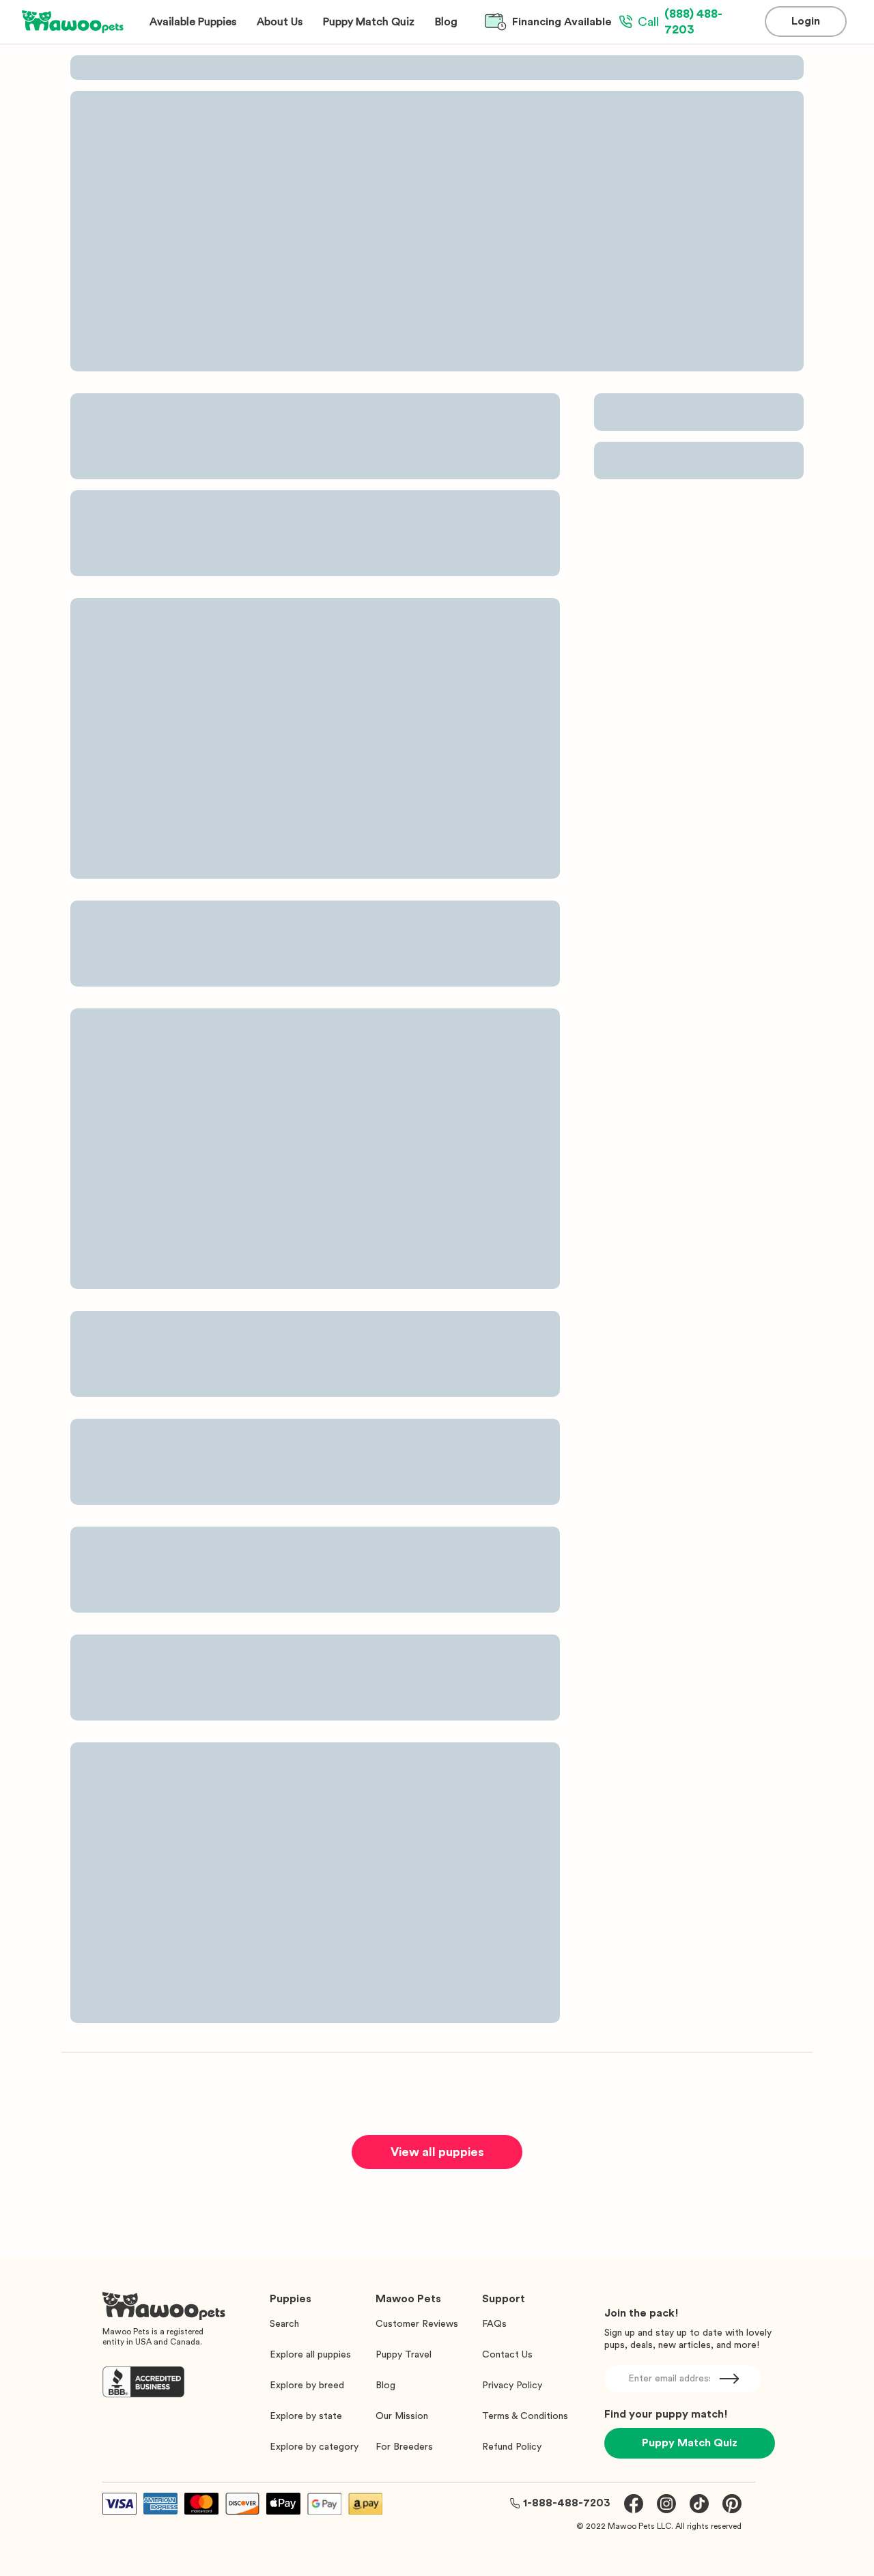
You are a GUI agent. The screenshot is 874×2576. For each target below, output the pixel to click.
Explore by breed (307, 2386)
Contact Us (507, 2355)
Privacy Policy (512, 2386)
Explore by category (314, 2447)
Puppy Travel (404, 2355)
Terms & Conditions (525, 2416)
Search (284, 2324)
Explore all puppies (310, 2355)
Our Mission (402, 2416)
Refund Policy (512, 2447)
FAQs (494, 2324)
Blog (385, 2386)
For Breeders (404, 2447)
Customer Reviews (417, 2324)
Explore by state (306, 2416)
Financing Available (562, 22)
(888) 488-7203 (680, 22)
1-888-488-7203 (567, 2503)
